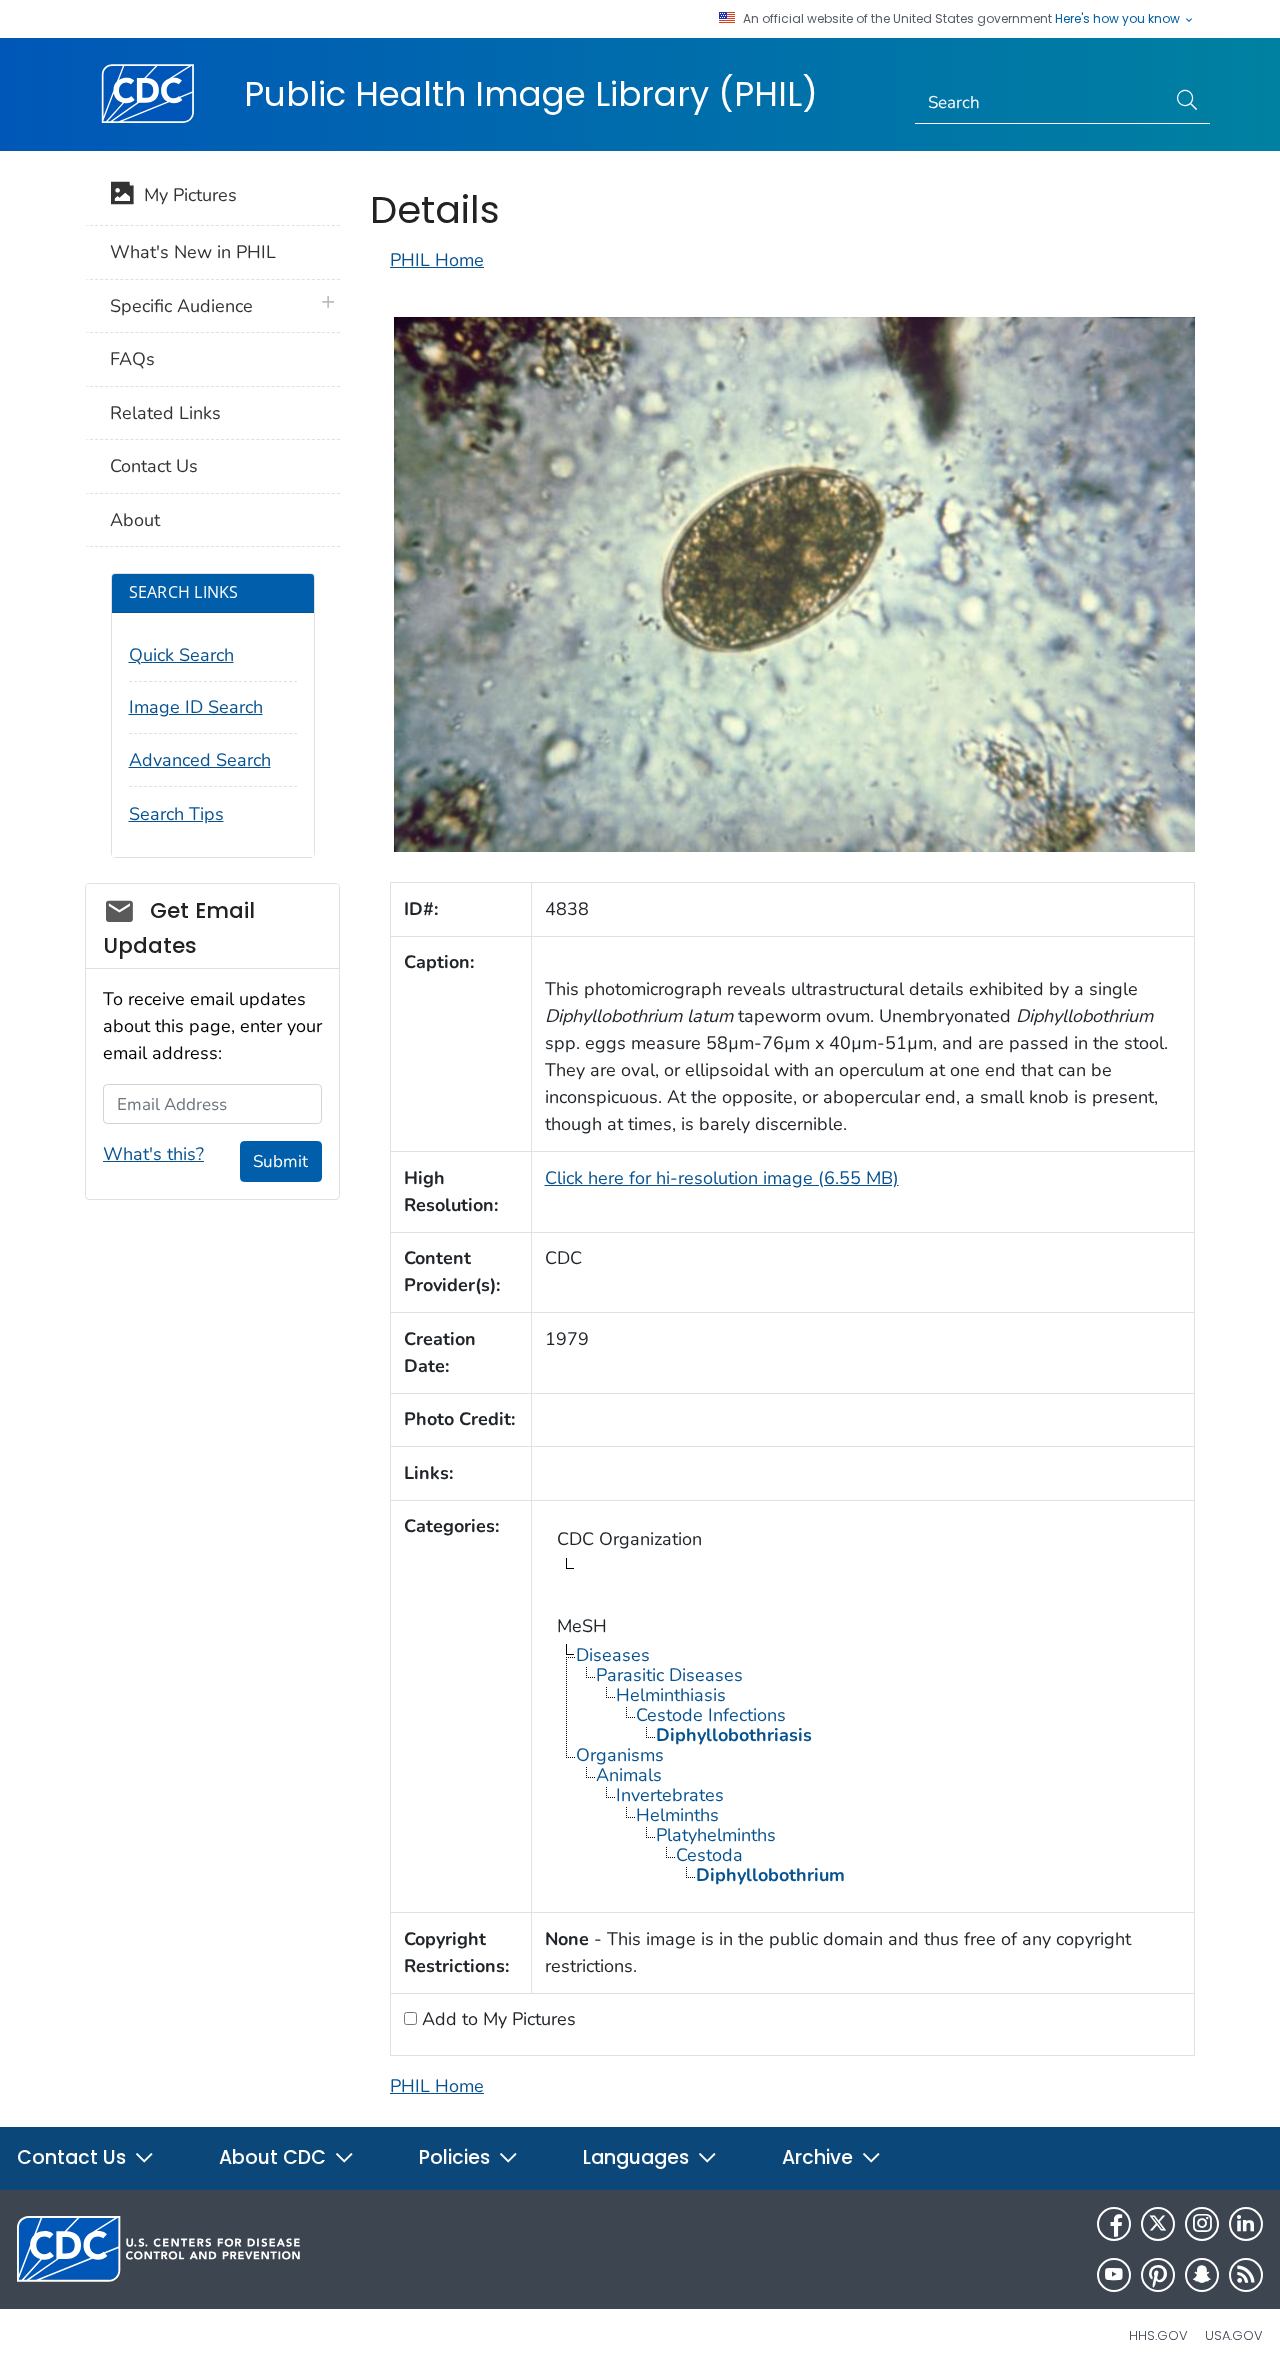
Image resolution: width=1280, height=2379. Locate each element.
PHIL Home (437, 260)
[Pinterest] (1158, 2275)
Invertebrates (670, 1795)
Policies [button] (457, 2157)
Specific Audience (181, 306)
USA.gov (1234, 2335)
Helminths (677, 1815)
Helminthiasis (671, 1695)
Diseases (613, 1655)
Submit (280, 1161)
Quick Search (181, 655)
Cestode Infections (711, 1715)
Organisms (620, 1755)
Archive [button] (820, 2157)
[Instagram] (1202, 2224)
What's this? (153, 1154)
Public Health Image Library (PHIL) (531, 94)
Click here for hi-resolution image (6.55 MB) (722, 1178)
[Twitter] (1158, 2224)
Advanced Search (200, 760)
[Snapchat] (1202, 2275)
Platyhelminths (716, 1835)
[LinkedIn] (1246, 2224)
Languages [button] (638, 2157)
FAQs (132, 359)
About (135, 520)
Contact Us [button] (74, 2157)
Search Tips (176, 814)
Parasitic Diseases (669, 1675)
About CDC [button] (275, 2157)
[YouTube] (1114, 2275)
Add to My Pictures (496, 2019)
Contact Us (154, 466)
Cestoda (709, 1855)
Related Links (165, 413)
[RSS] (1246, 2275)
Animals (629, 1775)
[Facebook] (1114, 2224)
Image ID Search (196, 707)
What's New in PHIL (193, 252)
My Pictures (185, 195)
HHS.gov (1158, 2335)
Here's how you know (1119, 19)
